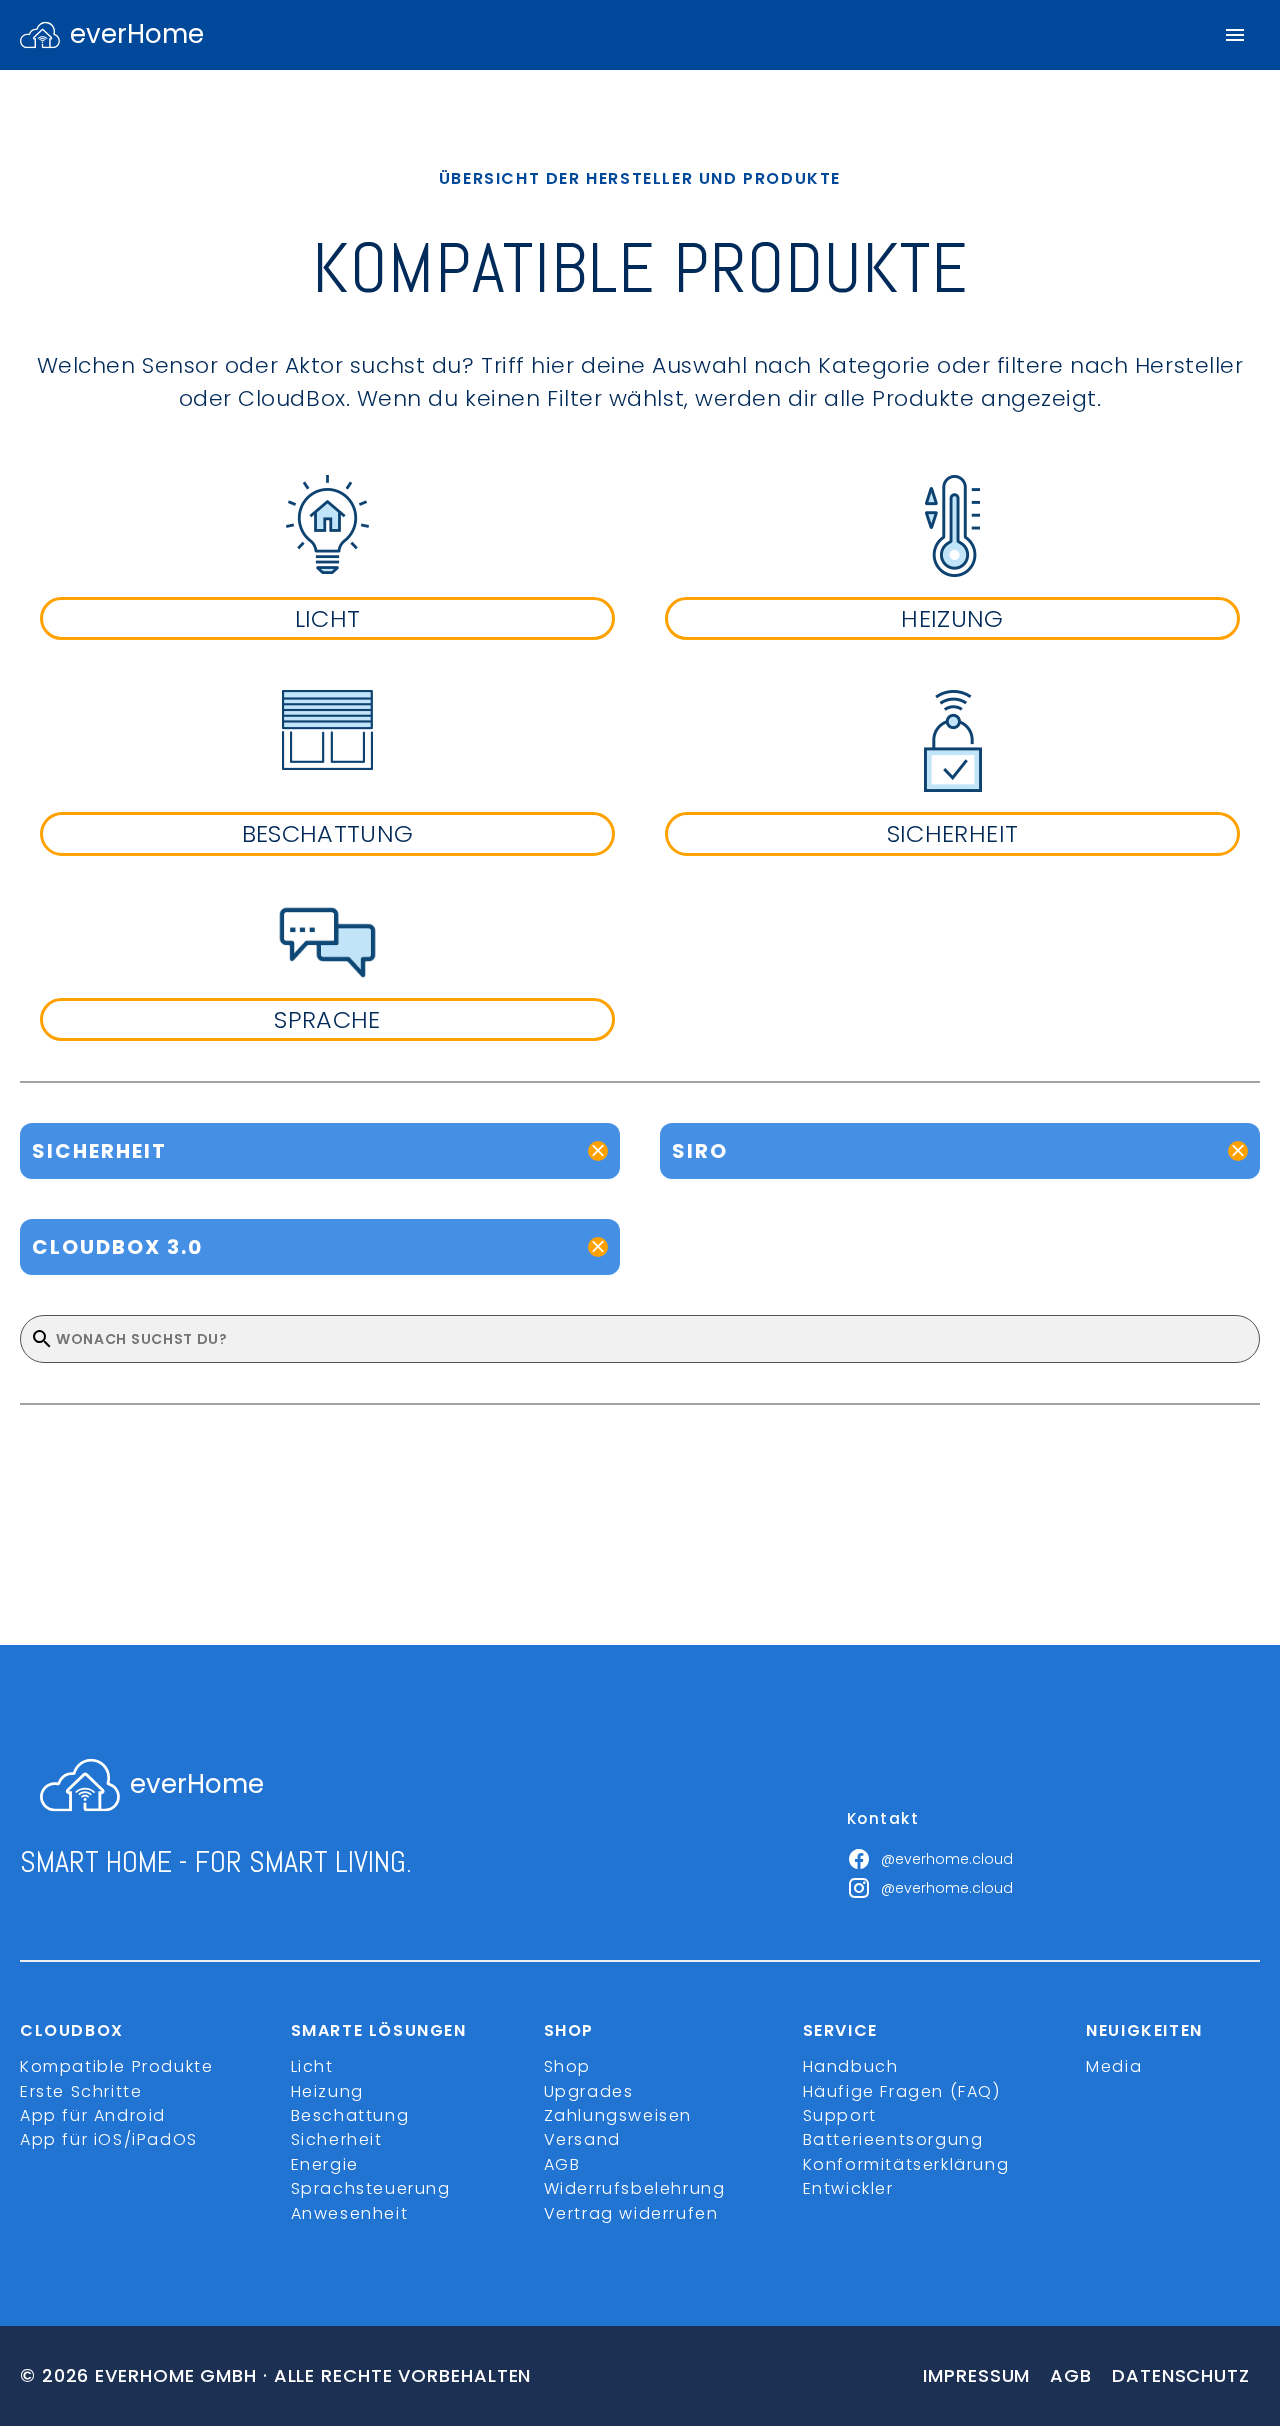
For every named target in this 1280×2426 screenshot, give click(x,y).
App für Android (93, 2115)
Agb (1071, 2375)
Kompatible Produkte (116, 2066)
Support (840, 2115)
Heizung (327, 2091)
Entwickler (848, 2188)
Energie (325, 2164)
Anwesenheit (350, 2213)
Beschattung (350, 2115)
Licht (312, 2066)
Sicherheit (337, 2139)
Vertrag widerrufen (631, 2213)
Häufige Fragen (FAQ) (902, 2091)
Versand (582, 2139)
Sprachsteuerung (371, 2188)
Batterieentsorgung (893, 2139)
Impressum (976, 2375)
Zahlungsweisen (618, 2115)
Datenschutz (1181, 2375)
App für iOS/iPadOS (109, 2139)
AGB (562, 2164)
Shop (567, 2066)
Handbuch (851, 2066)
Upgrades (589, 2091)
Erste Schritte (81, 2091)
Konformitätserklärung (906, 2164)
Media (1114, 2066)
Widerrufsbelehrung (635, 2188)
